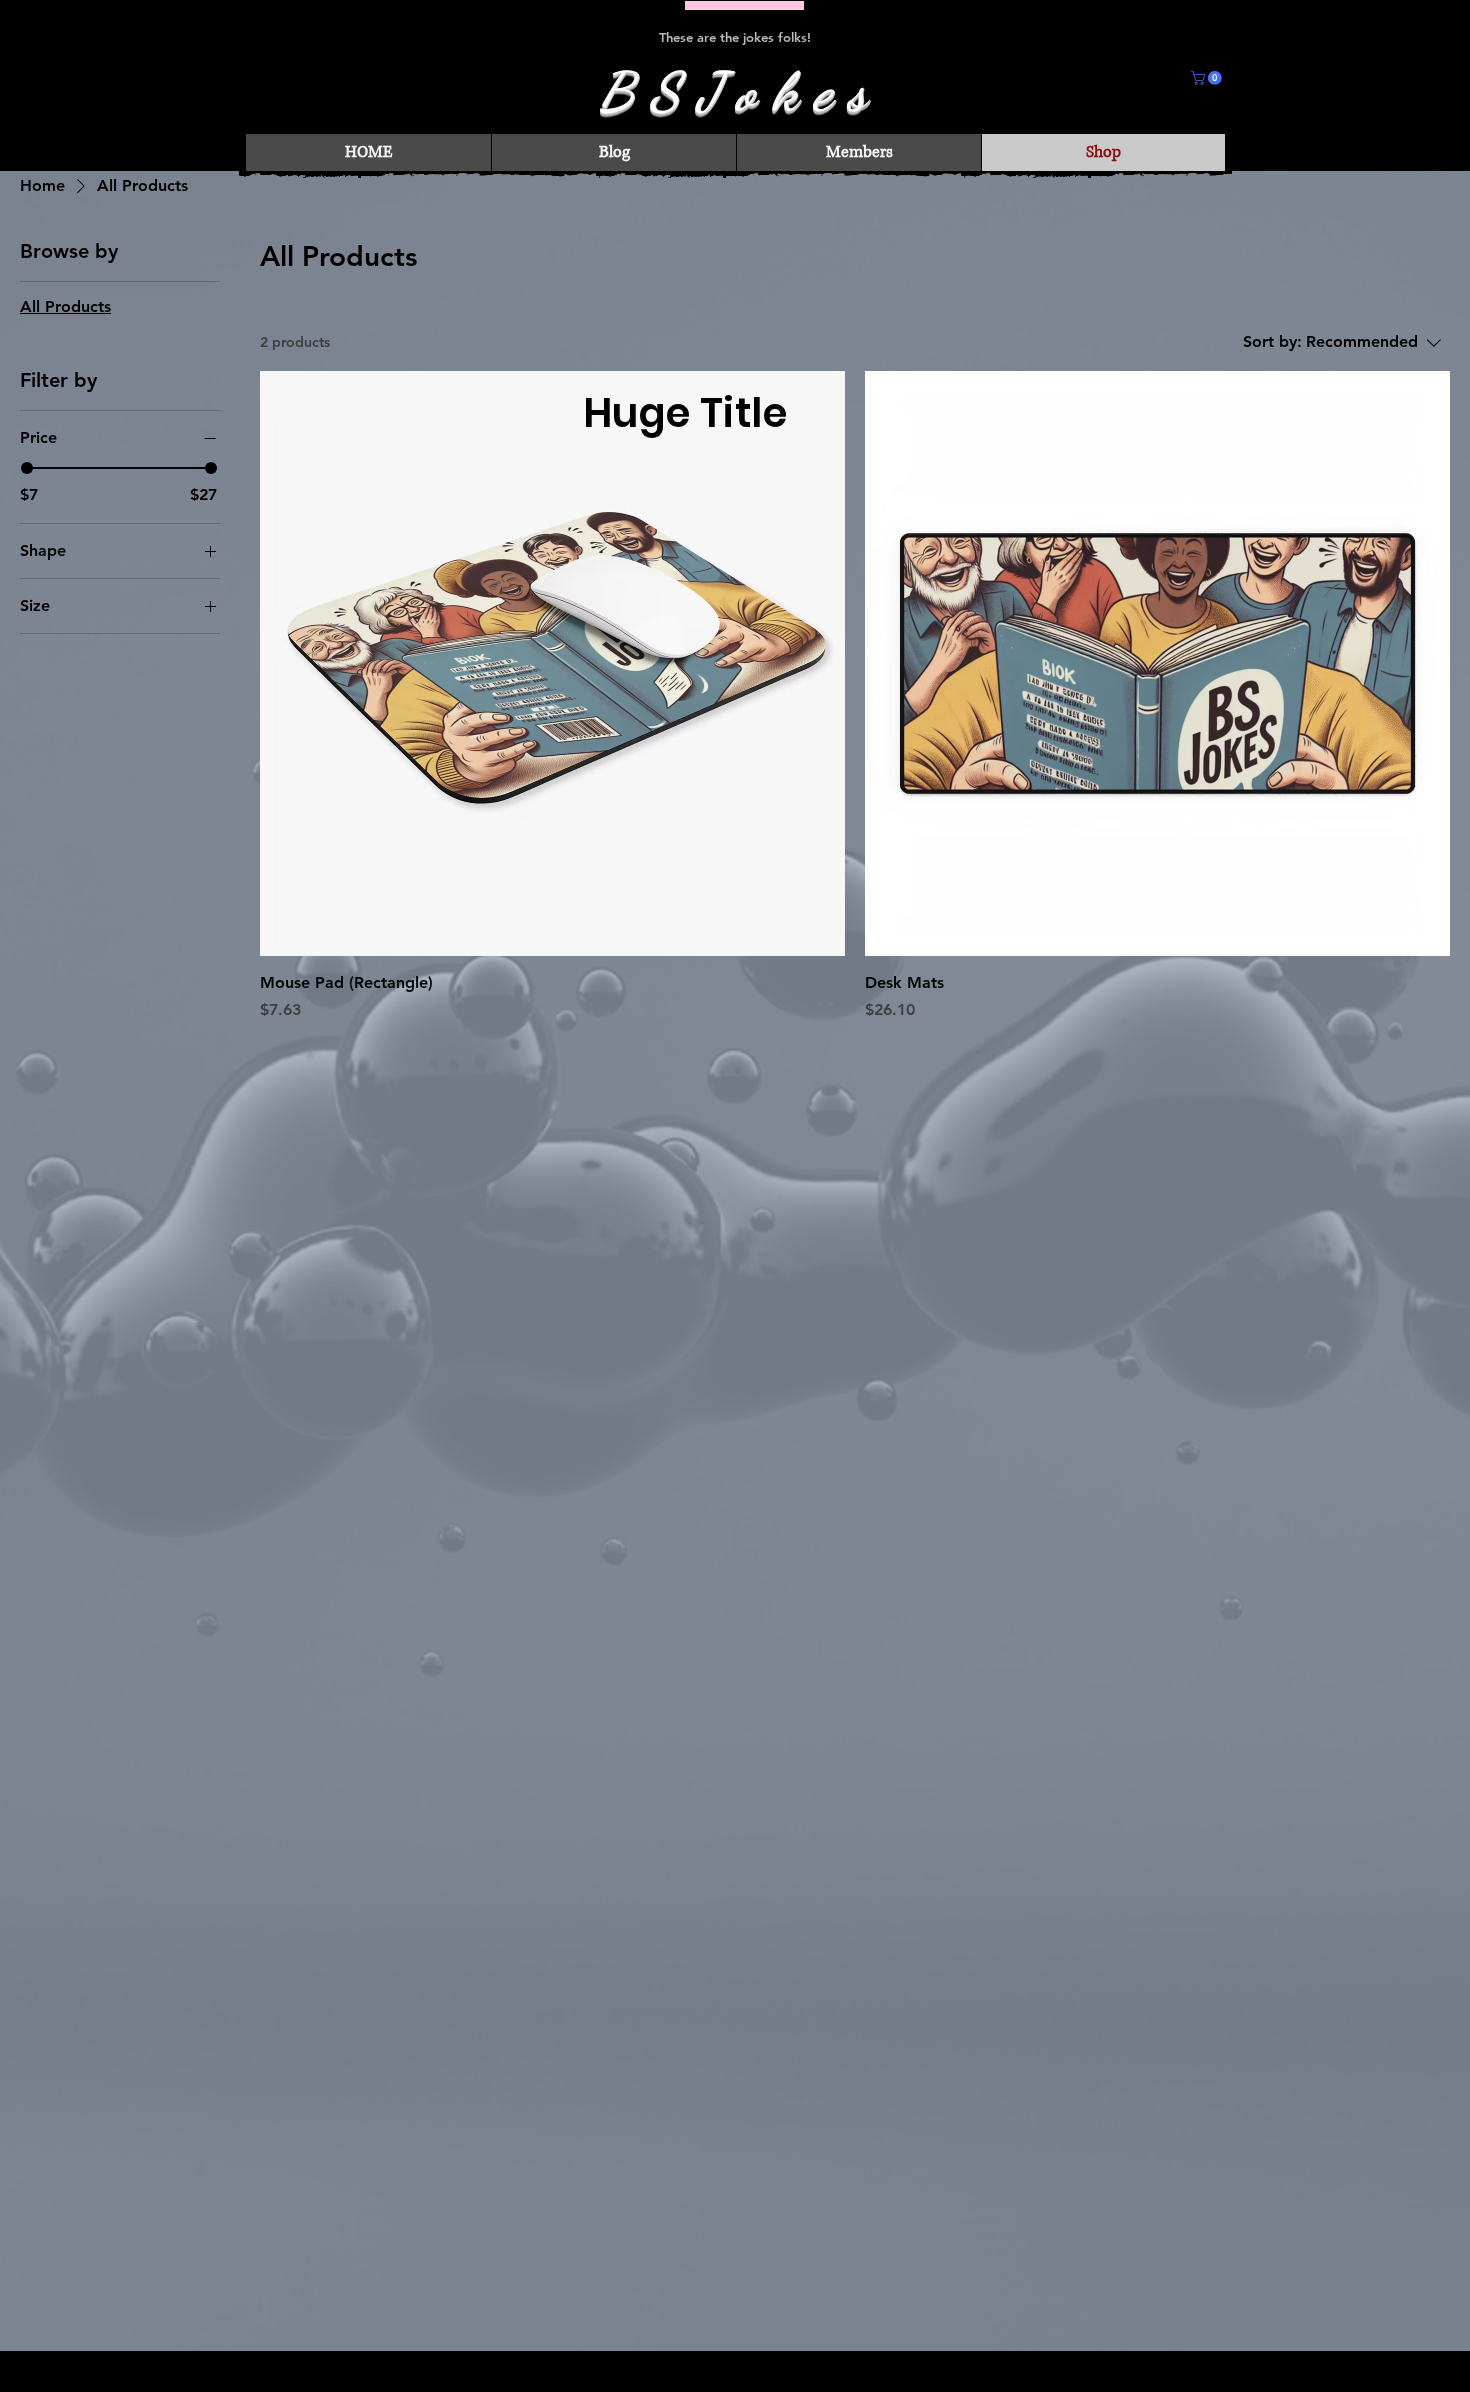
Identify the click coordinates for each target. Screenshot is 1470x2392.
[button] (1208, 78)
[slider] (27, 468)
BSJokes (740, 91)
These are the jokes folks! (735, 37)
